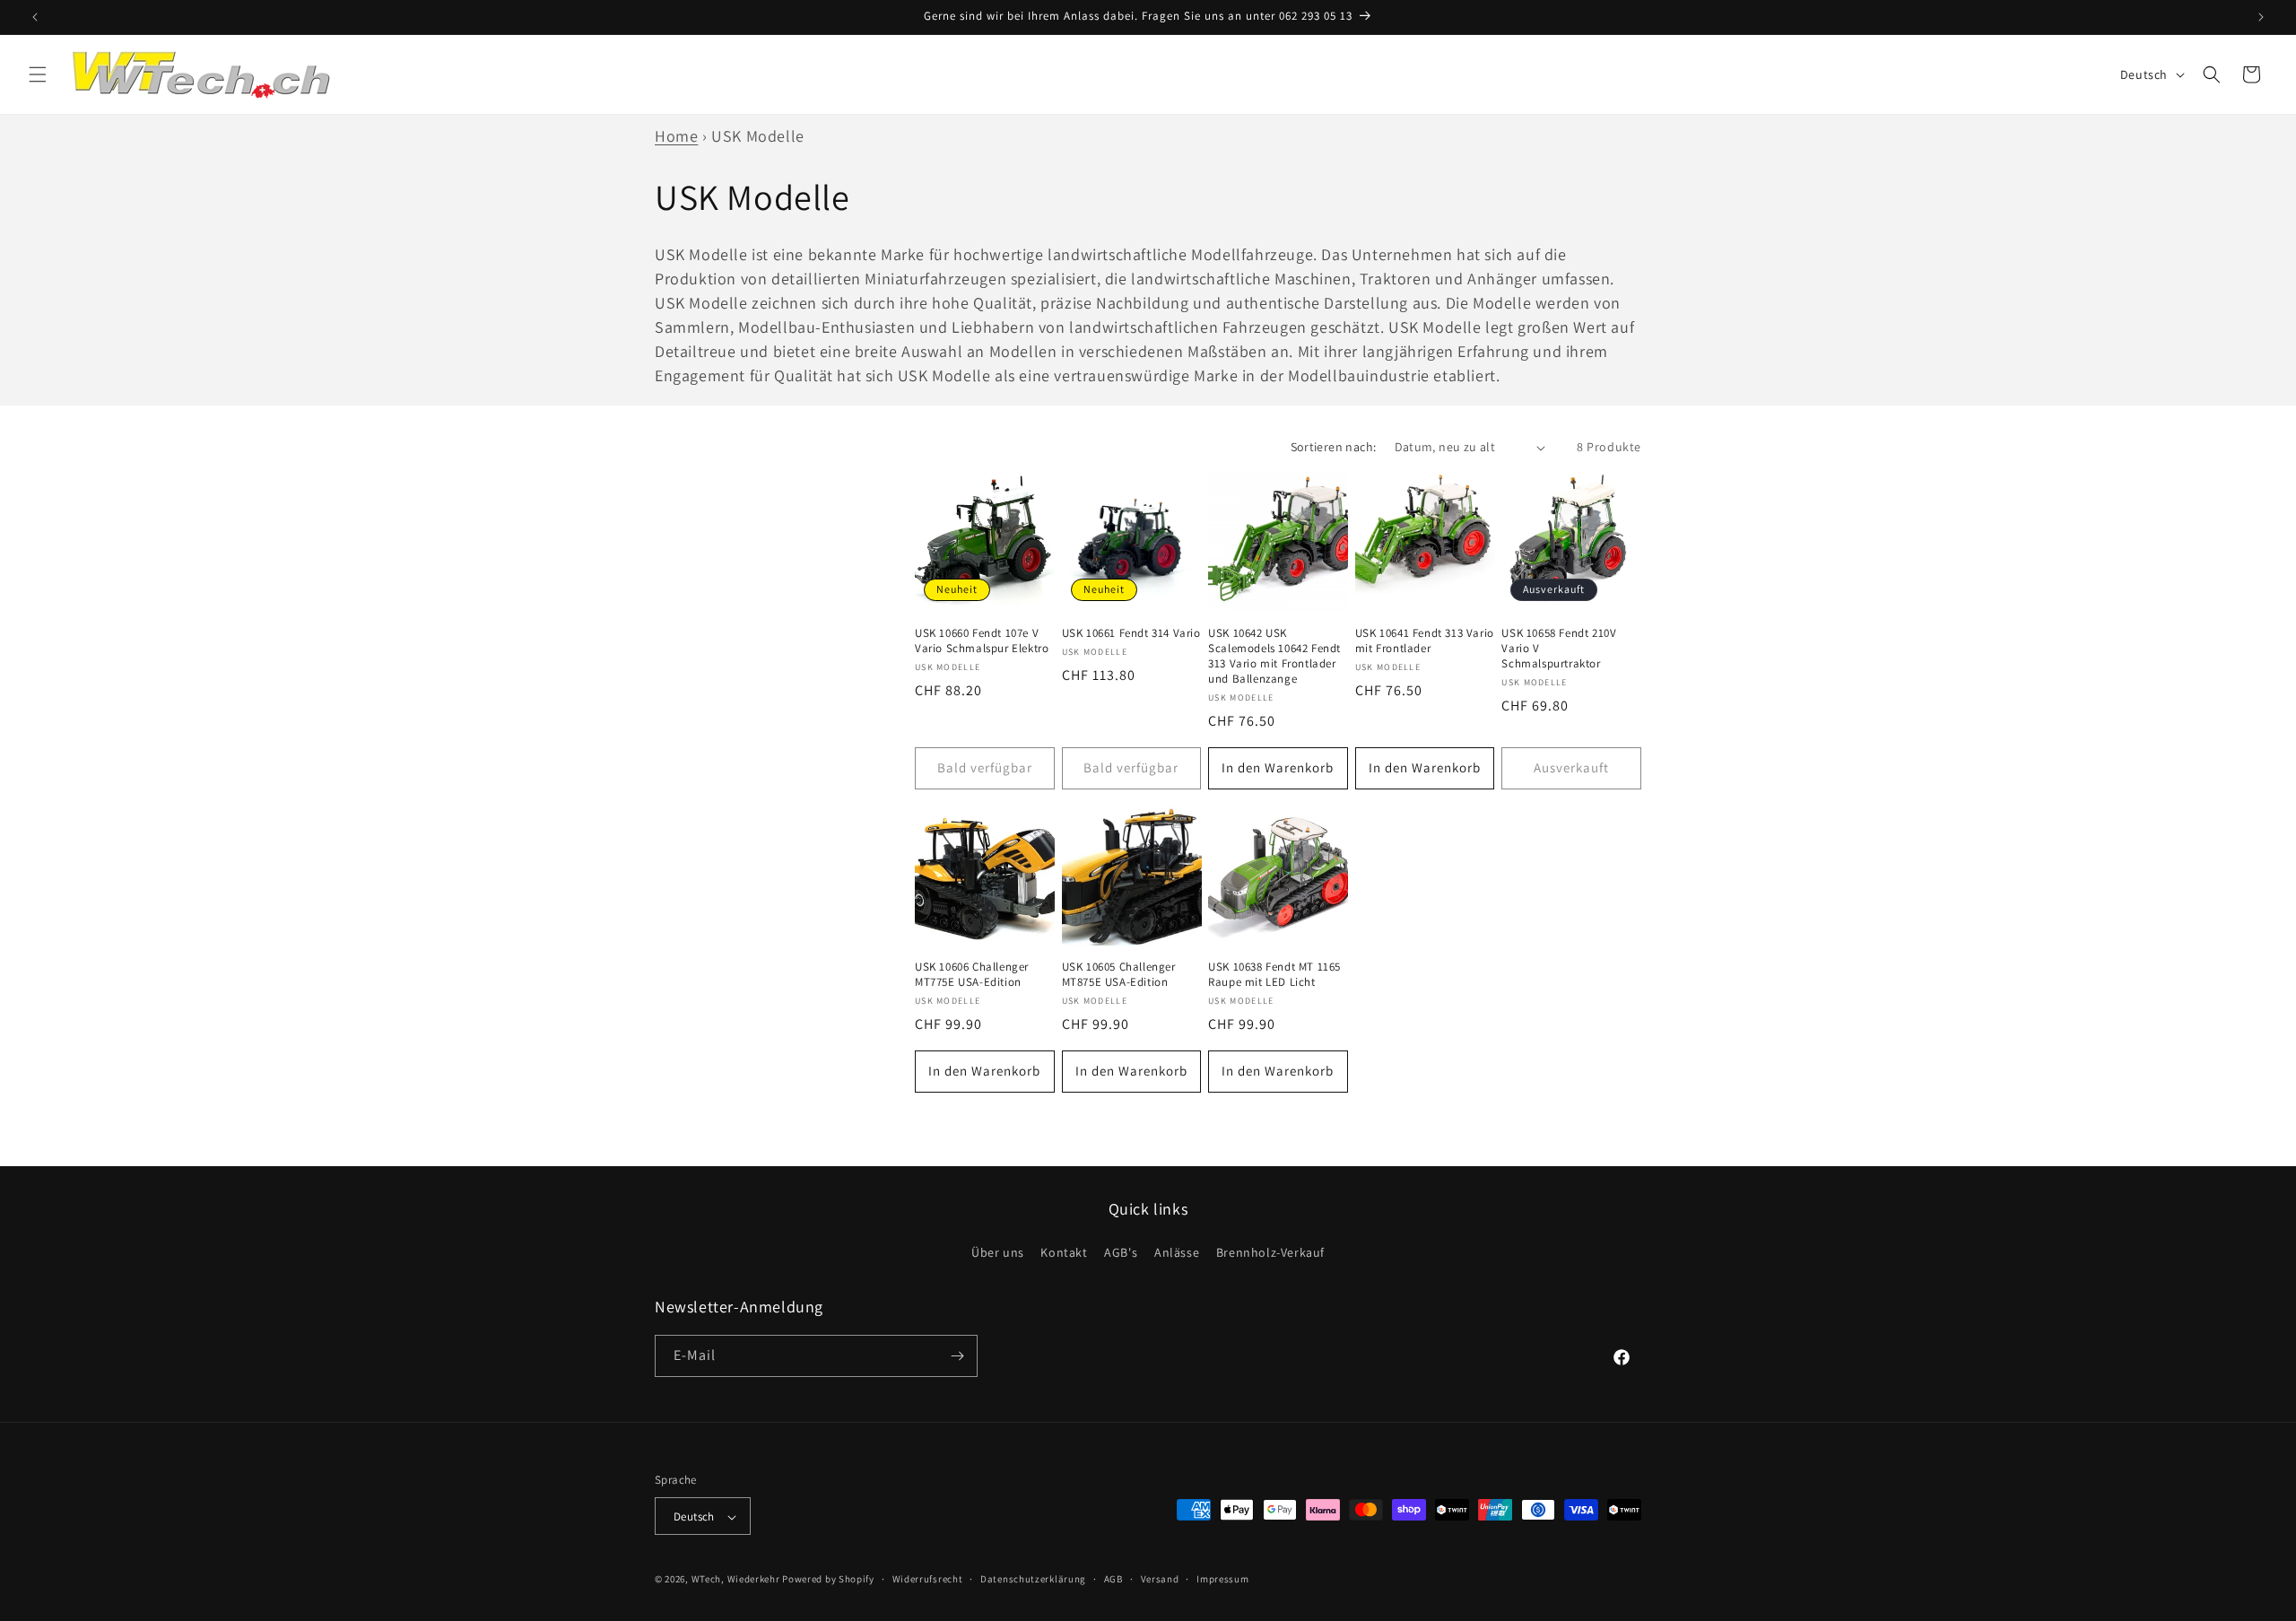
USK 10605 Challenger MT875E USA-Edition (1119, 975)
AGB (1113, 1579)
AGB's (1121, 1253)
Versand (1160, 1579)
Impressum (1222, 1579)
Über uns (998, 1253)
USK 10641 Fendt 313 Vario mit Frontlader (1425, 641)
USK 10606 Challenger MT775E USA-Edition (972, 975)
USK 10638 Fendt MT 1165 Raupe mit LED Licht (1274, 975)
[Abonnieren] (957, 1356)
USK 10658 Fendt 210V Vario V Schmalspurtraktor (1559, 649)
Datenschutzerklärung (1033, 1579)
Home (676, 136)
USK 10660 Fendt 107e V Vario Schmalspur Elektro (982, 641)
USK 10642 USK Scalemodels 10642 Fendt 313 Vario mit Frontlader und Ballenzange (1274, 656)
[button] (38, 74)
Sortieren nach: (1334, 447)
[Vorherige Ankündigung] (35, 17)
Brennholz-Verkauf (1270, 1253)
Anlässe (1177, 1253)
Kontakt (1064, 1253)
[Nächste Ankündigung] (2261, 17)
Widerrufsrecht (928, 1579)
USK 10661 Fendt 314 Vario (1131, 633)
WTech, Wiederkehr (736, 1580)
